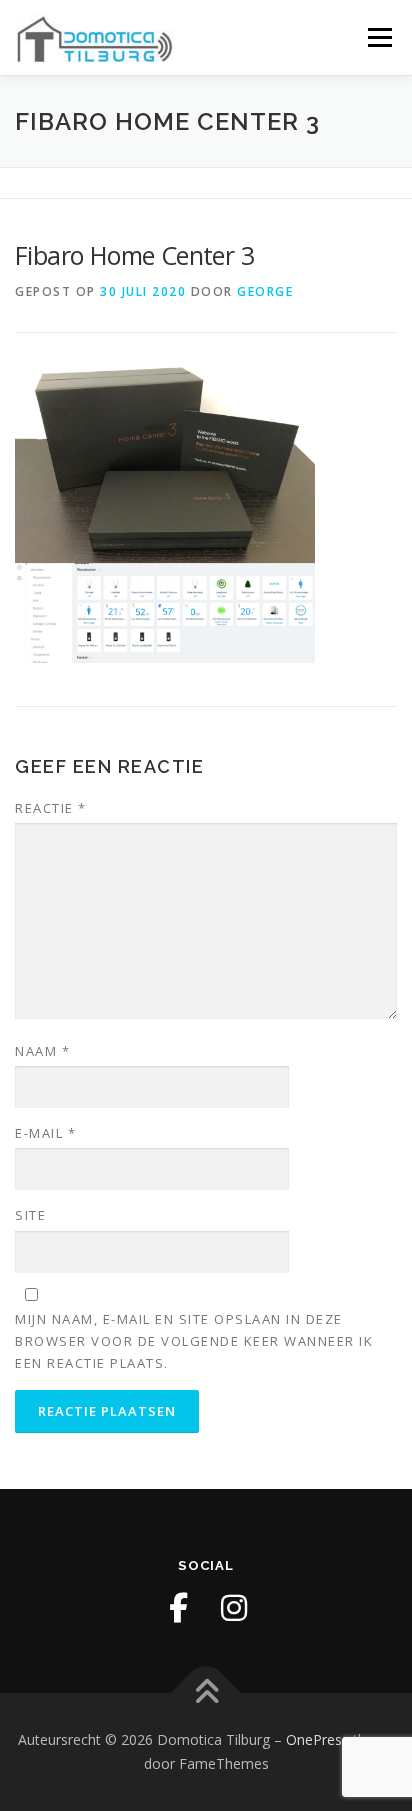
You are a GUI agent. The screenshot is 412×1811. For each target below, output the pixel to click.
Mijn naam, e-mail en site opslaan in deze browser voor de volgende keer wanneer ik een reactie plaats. (194, 1341)
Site (30, 1215)
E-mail (45, 1133)
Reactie (51, 808)
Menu (378, 37)
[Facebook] (178, 1608)
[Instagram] (234, 1608)
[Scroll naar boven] (206, 1693)
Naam (42, 1051)
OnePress (317, 1739)
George (265, 291)
